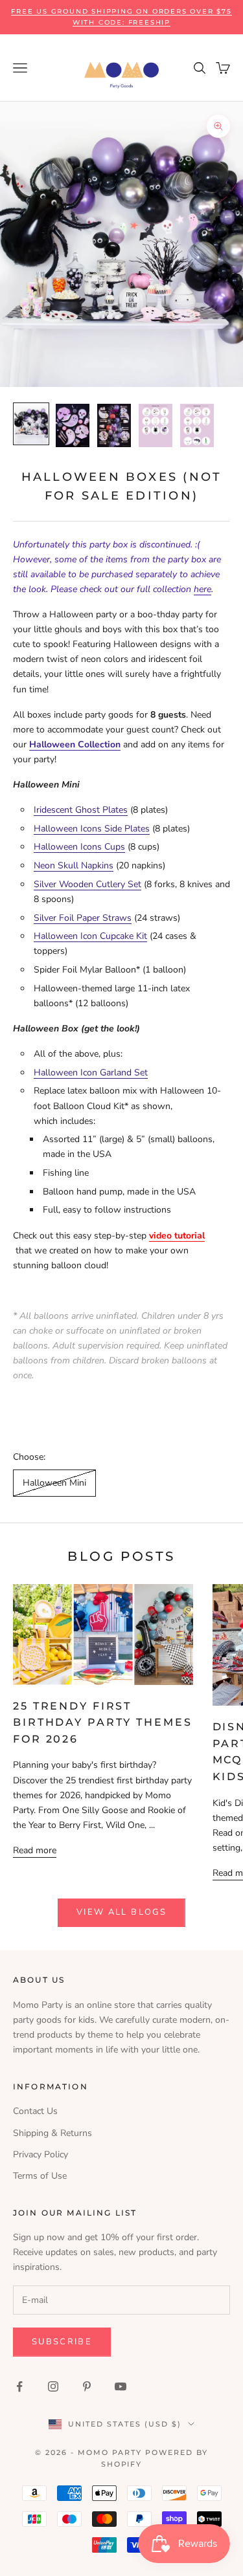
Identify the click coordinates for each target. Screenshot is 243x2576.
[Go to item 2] (73, 425)
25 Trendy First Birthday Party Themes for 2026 (102, 1723)
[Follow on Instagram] (53, 2386)
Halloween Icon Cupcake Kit (90, 936)
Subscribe (62, 2342)
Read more (35, 1850)
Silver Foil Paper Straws (83, 918)
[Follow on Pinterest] (87, 2386)
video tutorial (177, 1236)
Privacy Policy (40, 2154)
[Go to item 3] (114, 425)
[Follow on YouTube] (121, 2386)
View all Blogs (121, 1912)
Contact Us (35, 2111)
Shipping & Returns (52, 2133)
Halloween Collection (75, 744)
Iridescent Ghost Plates (81, 810)
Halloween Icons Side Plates (92, 829)
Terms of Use (40, 2176)
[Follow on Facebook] (19, 2386)
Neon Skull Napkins (74, 865)
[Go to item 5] (197, 425)
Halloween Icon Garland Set (91, 1073)
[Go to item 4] (156, 425)
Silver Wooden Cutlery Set (87, 884)
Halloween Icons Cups (79, 847)
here (202, 589)
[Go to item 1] (31, 424)
